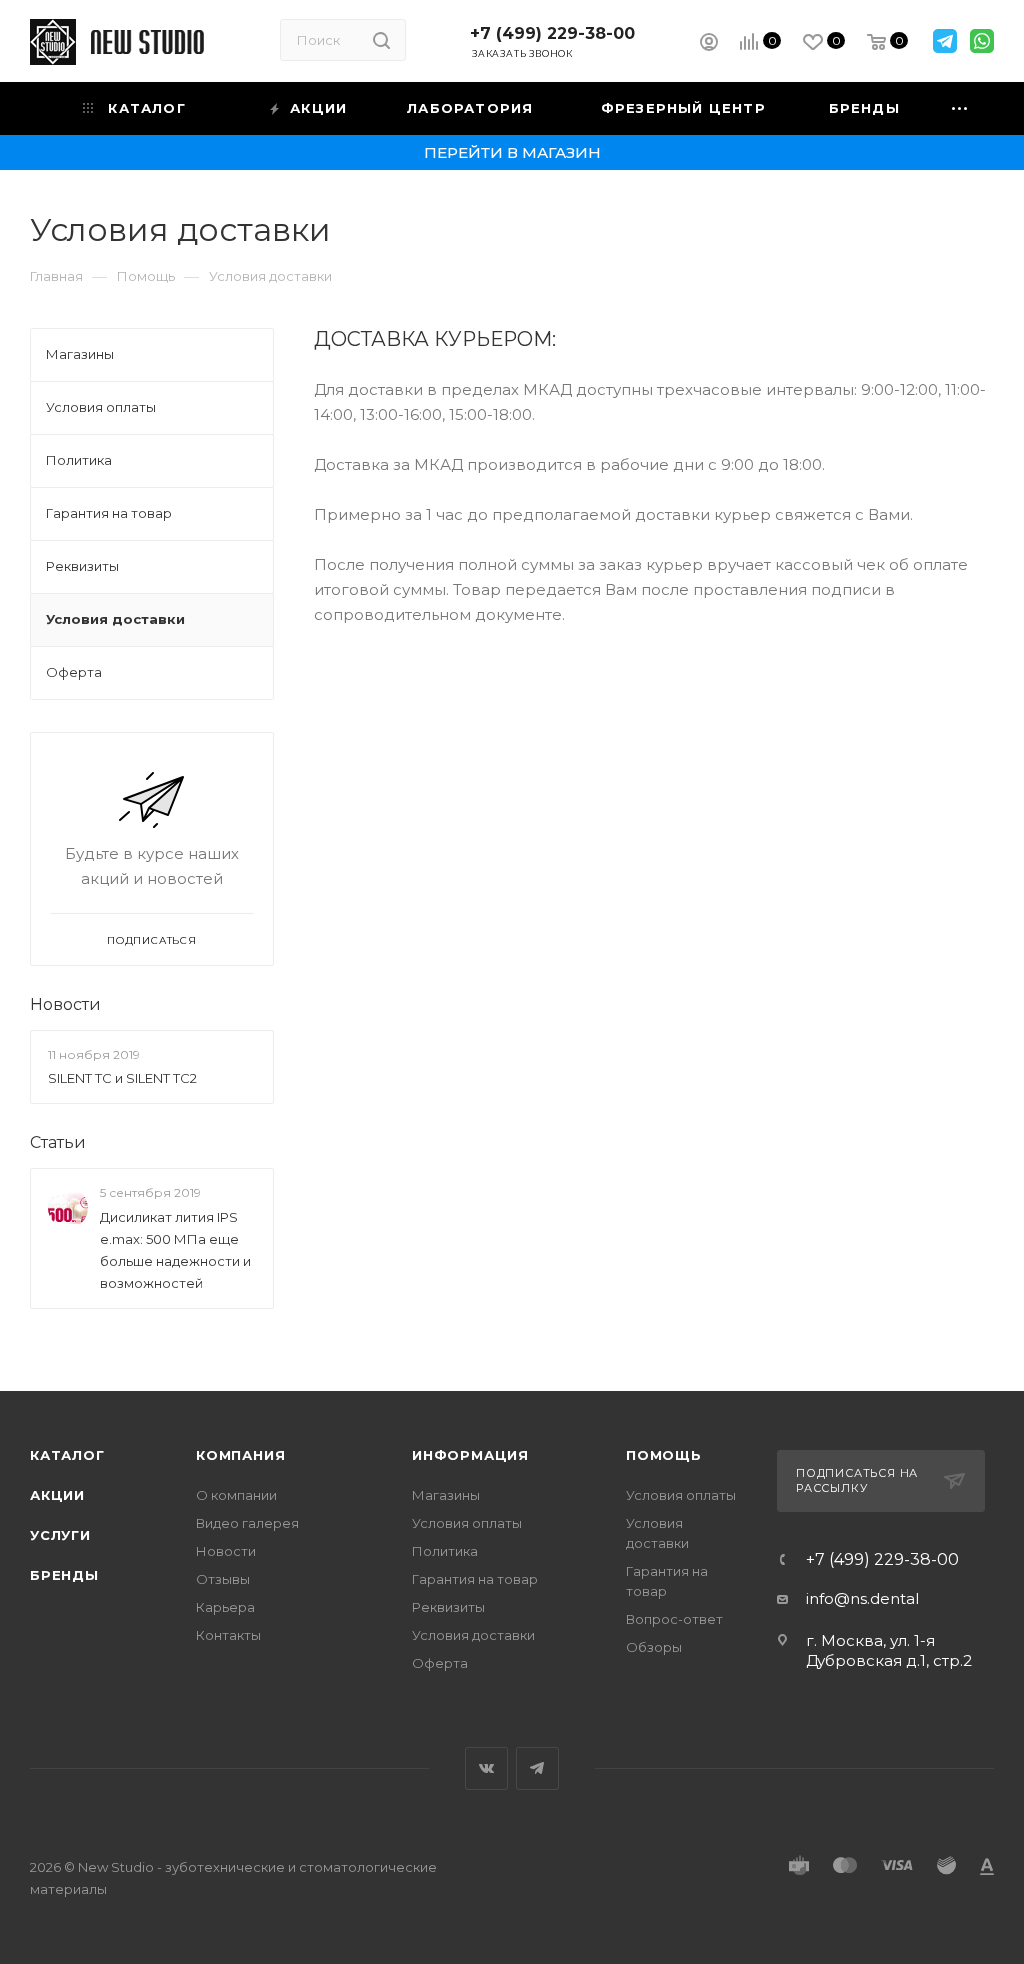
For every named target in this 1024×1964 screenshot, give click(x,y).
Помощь (664, 1455)
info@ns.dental (862, 1598)
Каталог (67, 1455)
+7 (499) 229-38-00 (552, 33)
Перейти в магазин (512, 152)
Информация (470, 1455)
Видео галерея (247, 1523)
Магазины (446, 1495)
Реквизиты (448, 1607)
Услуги (60, 1535)
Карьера (225, 1607)
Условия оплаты (467, 1523)
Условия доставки (473, 1635)
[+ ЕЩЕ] (960, 108)
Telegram (537, 1768)
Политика (445, 1551)
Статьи (58, 1142)
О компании (236, 1495)
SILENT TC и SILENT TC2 (122, 1078)
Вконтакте (486, 1768)
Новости (65, 1004)
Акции (57, 1495)
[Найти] (381, 40)
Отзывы (223, 1579)
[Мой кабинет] (709, 44)
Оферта (440, 1663)
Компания (240, 1455)
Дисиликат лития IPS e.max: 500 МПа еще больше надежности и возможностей (175, 1250)
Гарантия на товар (475, 1579)
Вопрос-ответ (674, 1619)
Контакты (228, 1635)
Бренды (64, 1575)
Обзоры (654, 1647)
